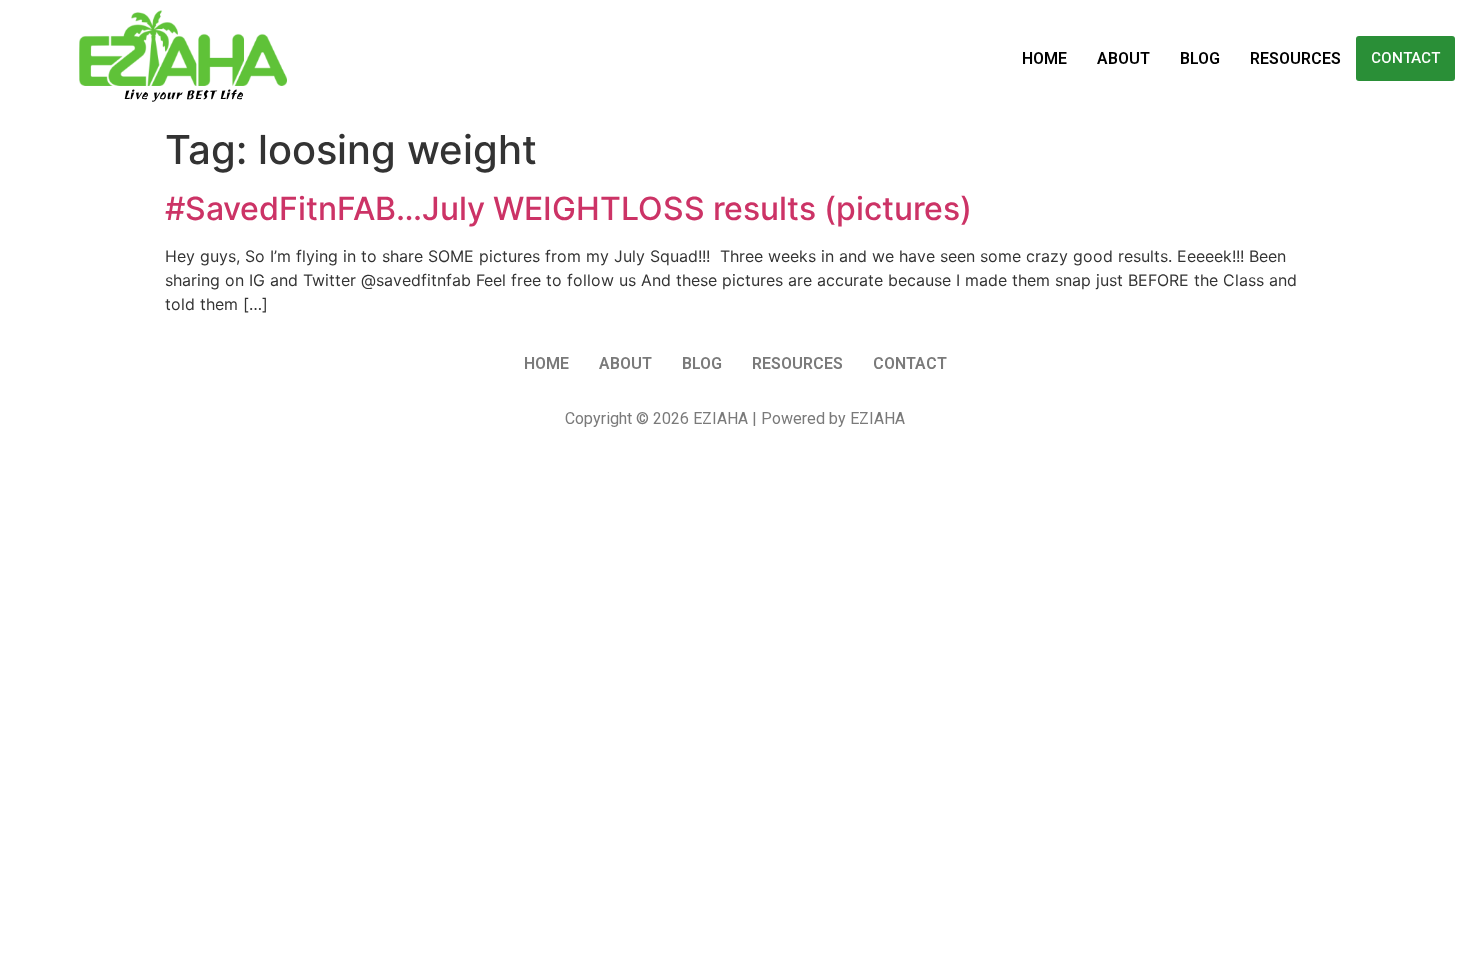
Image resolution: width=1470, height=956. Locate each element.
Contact (1405, 58)
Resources (1295, 58)
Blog (1200, 58)
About (1123, 58)
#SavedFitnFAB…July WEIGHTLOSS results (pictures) (568, 208)
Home (1044, 58)
